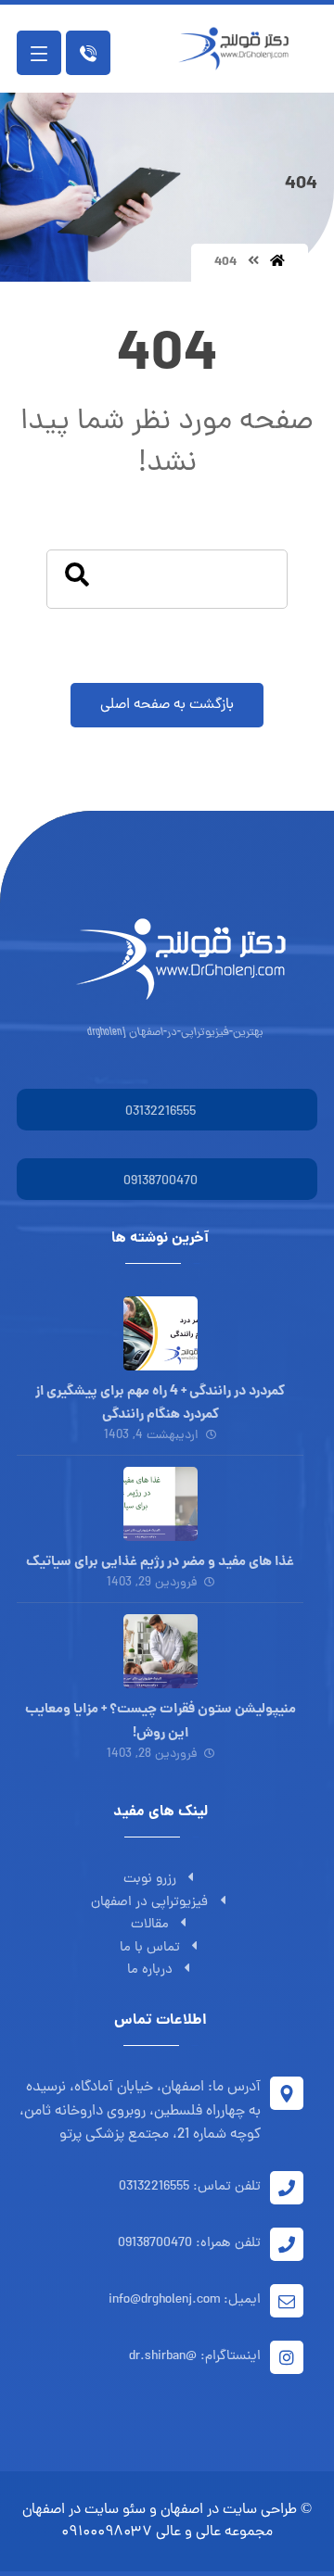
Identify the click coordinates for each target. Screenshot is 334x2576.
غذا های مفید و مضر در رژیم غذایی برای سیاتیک (160, 1562)
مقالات (150, 1925)
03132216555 (161, 1112)
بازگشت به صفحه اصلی (167, 705)
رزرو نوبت (150, 1880)
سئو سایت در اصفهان (84, 2510)
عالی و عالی (188, 2532)
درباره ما (150, 1970)
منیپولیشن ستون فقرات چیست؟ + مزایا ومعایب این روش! (161, 1721)
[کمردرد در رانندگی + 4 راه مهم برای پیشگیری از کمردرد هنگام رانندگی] (161, 1333)
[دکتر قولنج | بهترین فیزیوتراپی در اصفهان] (238, 49)
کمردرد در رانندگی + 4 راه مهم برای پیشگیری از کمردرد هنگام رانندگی (160, 1403)
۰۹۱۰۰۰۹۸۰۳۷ (107, 2532)
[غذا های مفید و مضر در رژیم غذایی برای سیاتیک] (161, 1504)
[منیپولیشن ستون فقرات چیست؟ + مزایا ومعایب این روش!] (161, 1651)
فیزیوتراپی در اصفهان (149, 1903)
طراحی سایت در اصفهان (229, 2510)
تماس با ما (150, 1948)
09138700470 (161, 1182)
